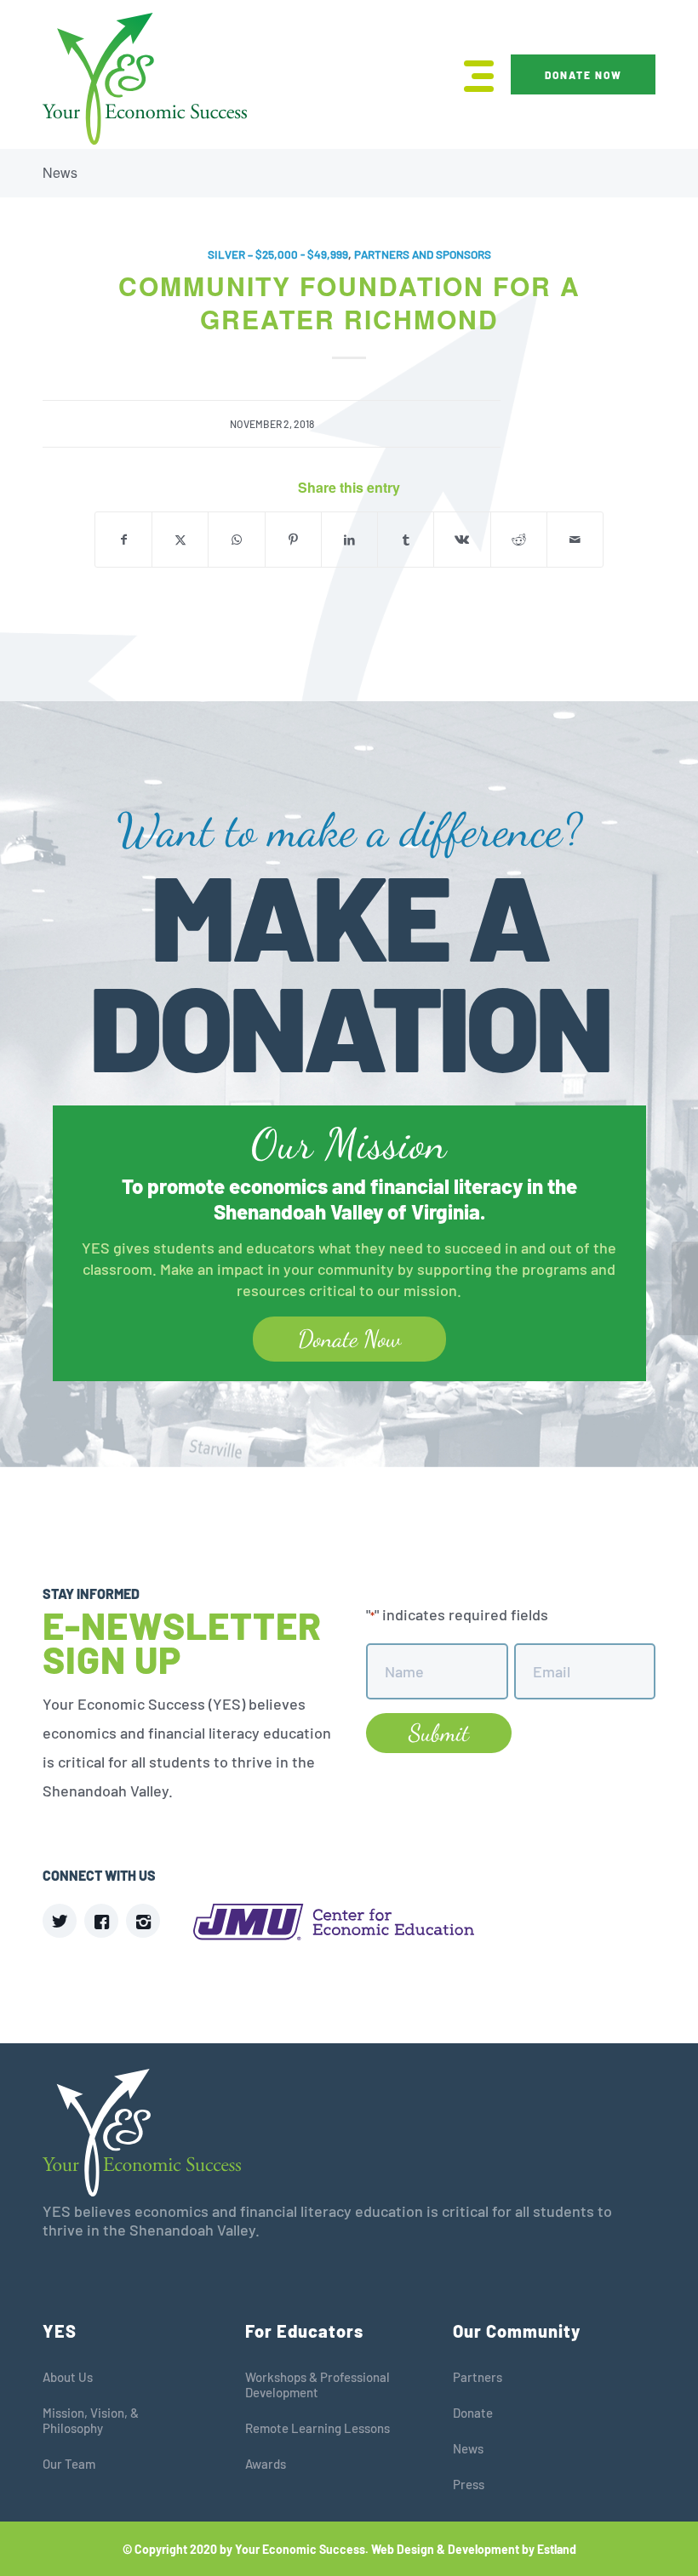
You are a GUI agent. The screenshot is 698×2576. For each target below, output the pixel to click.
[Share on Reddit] (519, 540)
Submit (439, 1733)
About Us (68, 2377)
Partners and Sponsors (423, 254)
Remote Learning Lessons (318, 2428)
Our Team (69, 2464)
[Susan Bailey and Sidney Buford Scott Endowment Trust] (13, 1288)
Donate (473, 2413)
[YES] (145, 79)
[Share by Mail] (575, 540)
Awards (266, 2464)
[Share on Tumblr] (406, 540)
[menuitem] (470, 74)
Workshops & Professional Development (318, 2385)
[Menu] (470, 74)
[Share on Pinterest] (293, 540)
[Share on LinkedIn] (349, 540)
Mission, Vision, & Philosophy (91, 2420)
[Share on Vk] (462, 540)
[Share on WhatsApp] (236, 540)
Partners (478, 2377)
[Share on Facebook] (123, 540)
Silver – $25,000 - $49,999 (278, 254)
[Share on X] (180, 540)
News (60, 172)
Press (469, 2484)
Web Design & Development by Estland (474, 2549)
